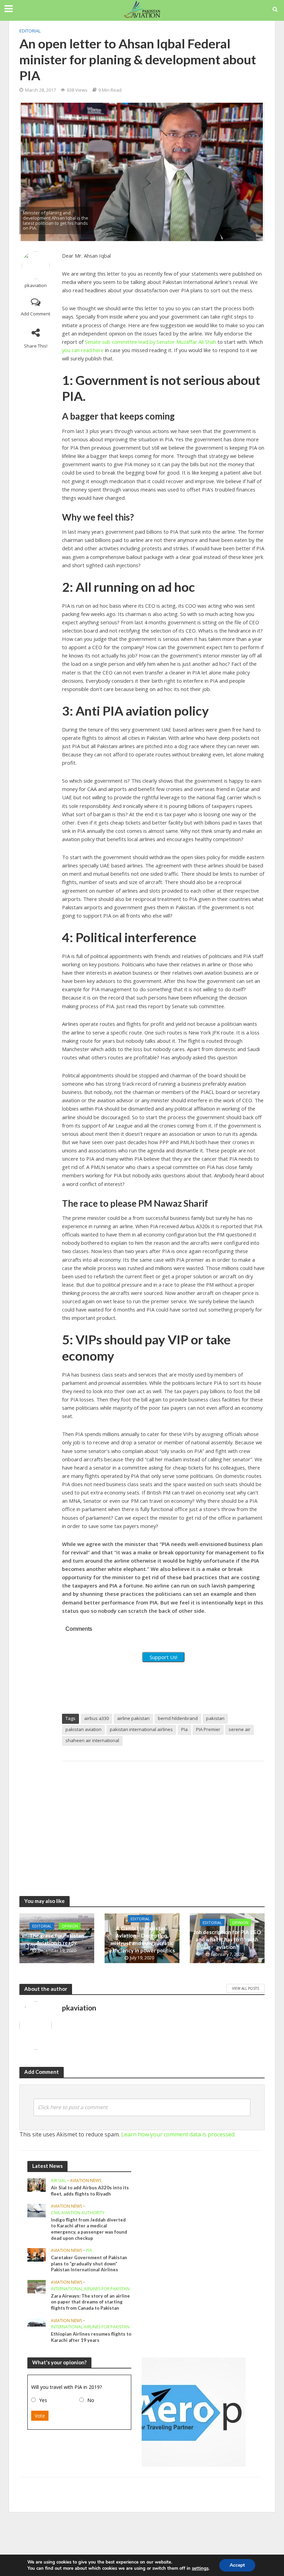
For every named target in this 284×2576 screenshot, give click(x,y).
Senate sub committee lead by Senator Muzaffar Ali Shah (150, 342)
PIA (89, 2251)
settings (200, 2568)
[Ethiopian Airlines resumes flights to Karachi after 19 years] (37, 2322)
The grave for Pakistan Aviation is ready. (57, 1939)
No (91, 2400)
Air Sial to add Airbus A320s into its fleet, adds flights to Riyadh (90, 2191)
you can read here (83, 350)
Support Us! (163, 1657)
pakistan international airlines (141, 1729)
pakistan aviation (83, 1729)
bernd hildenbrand (178, 1718)
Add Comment (35, 314)
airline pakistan (133, 1718)
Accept (237, 2565)
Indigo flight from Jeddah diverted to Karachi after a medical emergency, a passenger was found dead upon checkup (89, 2229)
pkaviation (36, 286)
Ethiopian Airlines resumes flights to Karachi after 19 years (91, 2337)
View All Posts (246, 1988)
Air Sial (59, 2181)
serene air (239, 1729)
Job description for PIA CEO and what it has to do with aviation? (227, 1939)
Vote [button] (40, 2416)
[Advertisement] (163, 1822)
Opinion (70, 1926)
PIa (184, 1729)
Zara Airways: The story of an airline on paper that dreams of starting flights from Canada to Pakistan (90, 2302)
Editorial (30, 31)
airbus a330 (96, 1718)
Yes (43, 2400)
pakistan (215, 1718)
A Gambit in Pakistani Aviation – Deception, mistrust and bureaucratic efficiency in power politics (142, 1939)
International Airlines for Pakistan (90, 2289)
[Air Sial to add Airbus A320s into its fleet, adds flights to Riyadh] (37, 2184)
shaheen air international (92, 1740)
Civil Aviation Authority (78, 2213)
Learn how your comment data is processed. (178, 2134)
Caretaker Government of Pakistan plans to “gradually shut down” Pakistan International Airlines (89, 2264)
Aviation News (86, 2181)
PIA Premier (208, 1729)
